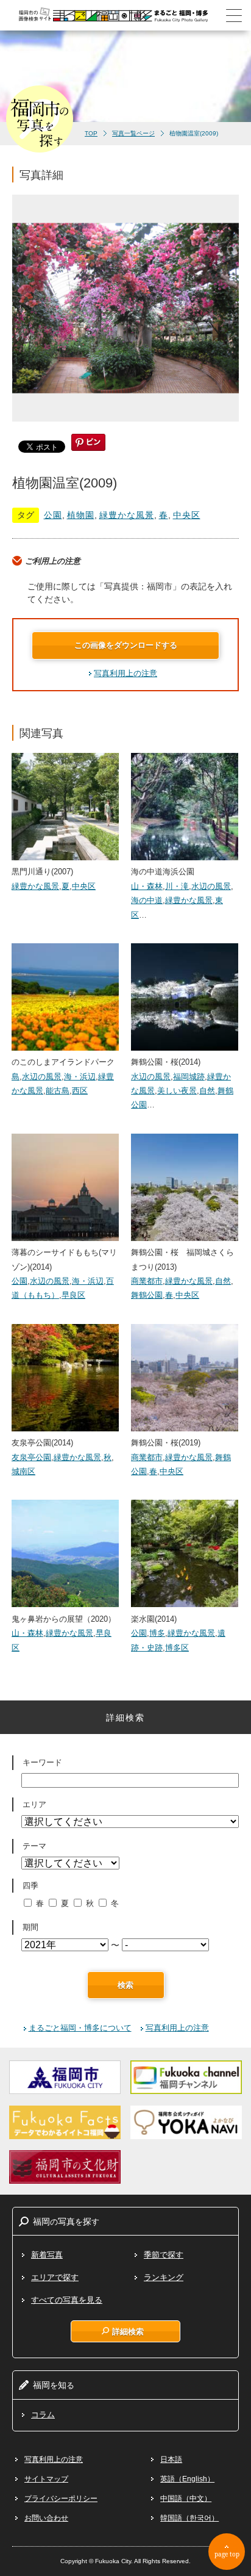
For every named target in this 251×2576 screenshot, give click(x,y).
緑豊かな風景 (127, 515)
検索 (125, 1985)
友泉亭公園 (31, 1457)
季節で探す (164, 2255)
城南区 (23, 1471)
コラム (43, 2415)
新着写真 (47, 2255)
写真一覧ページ (133, 133)
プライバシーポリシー (61, 2499)
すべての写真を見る (67, 2300)
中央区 (187, 515)
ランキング (164, 2277)
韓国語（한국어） (189, 2518)
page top (227, 2554)
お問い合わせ (46, 2518)
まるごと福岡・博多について (80, 2028)
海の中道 (147, 900)
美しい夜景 (177, 1091)
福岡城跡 (189, 1077)
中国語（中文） (186, 2499)
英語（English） (187, 2479)
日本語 (171, 2459)
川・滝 (177, 886)
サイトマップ (46, 2479)
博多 (157, 1633)
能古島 (58, 1091)
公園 (53, 515)
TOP (91, 133)
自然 (207, 1091)
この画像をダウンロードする (126, 645)
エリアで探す (55, 2277)
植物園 (81, 515)
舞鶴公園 (147, 1295)
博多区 (177, 1648)
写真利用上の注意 (125, 673)
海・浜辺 (80, 1077)
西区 (80, 1091)
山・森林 (147, 886)
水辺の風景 (211, 886)
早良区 (73, 1295)
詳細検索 (128, 2331)
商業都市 (147, 1281)
